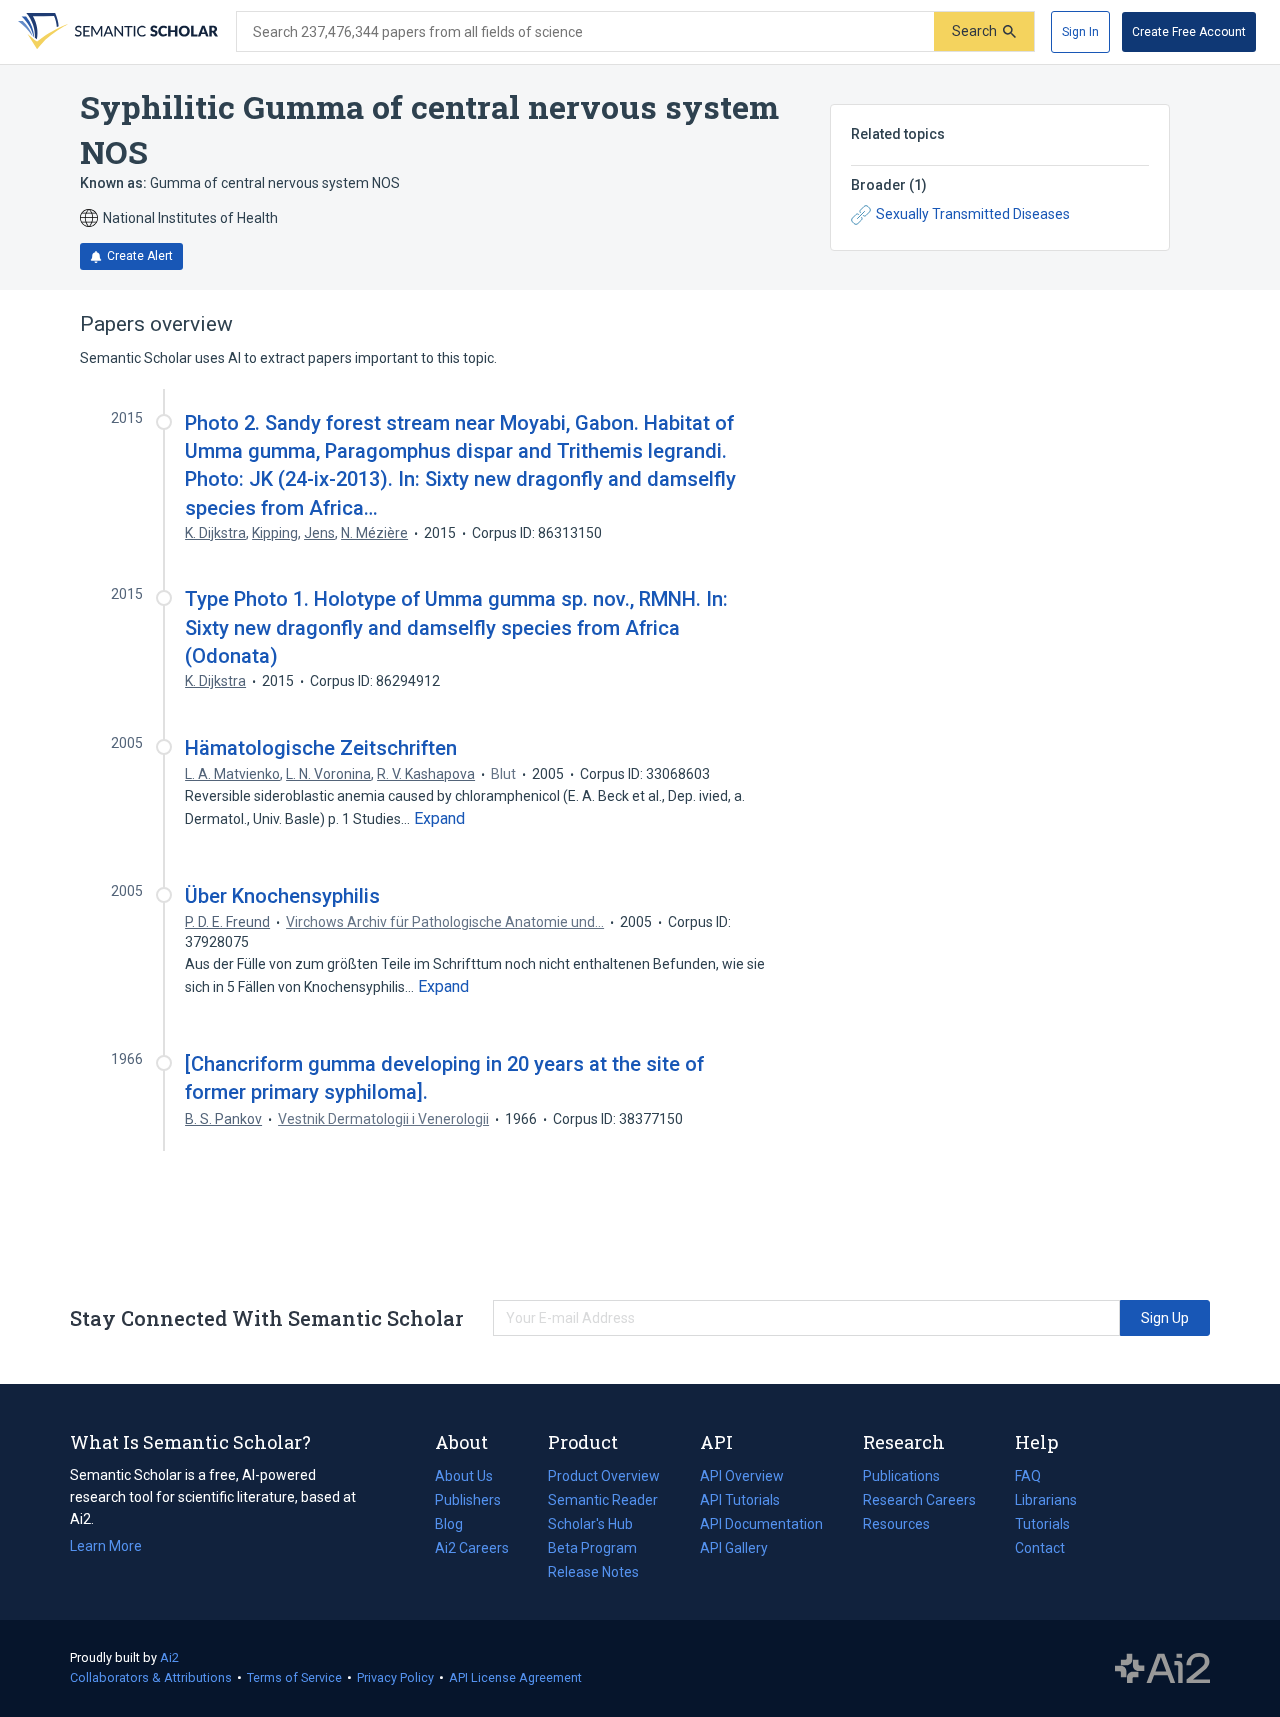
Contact (1040, 1548)
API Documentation (761, 1526)
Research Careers (919, 1502)
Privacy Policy (395, 1677)
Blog (457, 1526)
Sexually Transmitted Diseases (973, 214)
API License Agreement (515, 1677)
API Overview (742, 1476)
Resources (896, 1526)
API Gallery (734, 1548)
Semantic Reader (603, 1500)
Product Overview (604, 1476)
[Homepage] (116, 32)
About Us (464, 1476)
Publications (901, 1478)
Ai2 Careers (472, 1550)
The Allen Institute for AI (1162, 1669)
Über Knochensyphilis (282, 896)
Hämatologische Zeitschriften (321, 748)
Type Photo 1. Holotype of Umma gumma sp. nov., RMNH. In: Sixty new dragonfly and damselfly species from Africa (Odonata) (456, 627)
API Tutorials (740, 1500)
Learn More (106, 1546)
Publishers (468, 1500)
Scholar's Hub (590, 1524)
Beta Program (592, 1548)
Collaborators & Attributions (151, 1677)
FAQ (1028, 1476)
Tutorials (1042, 1524)
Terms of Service (294, 1677)
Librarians (1046, 1500)
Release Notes (593, 1572)
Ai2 (169, 1657)
